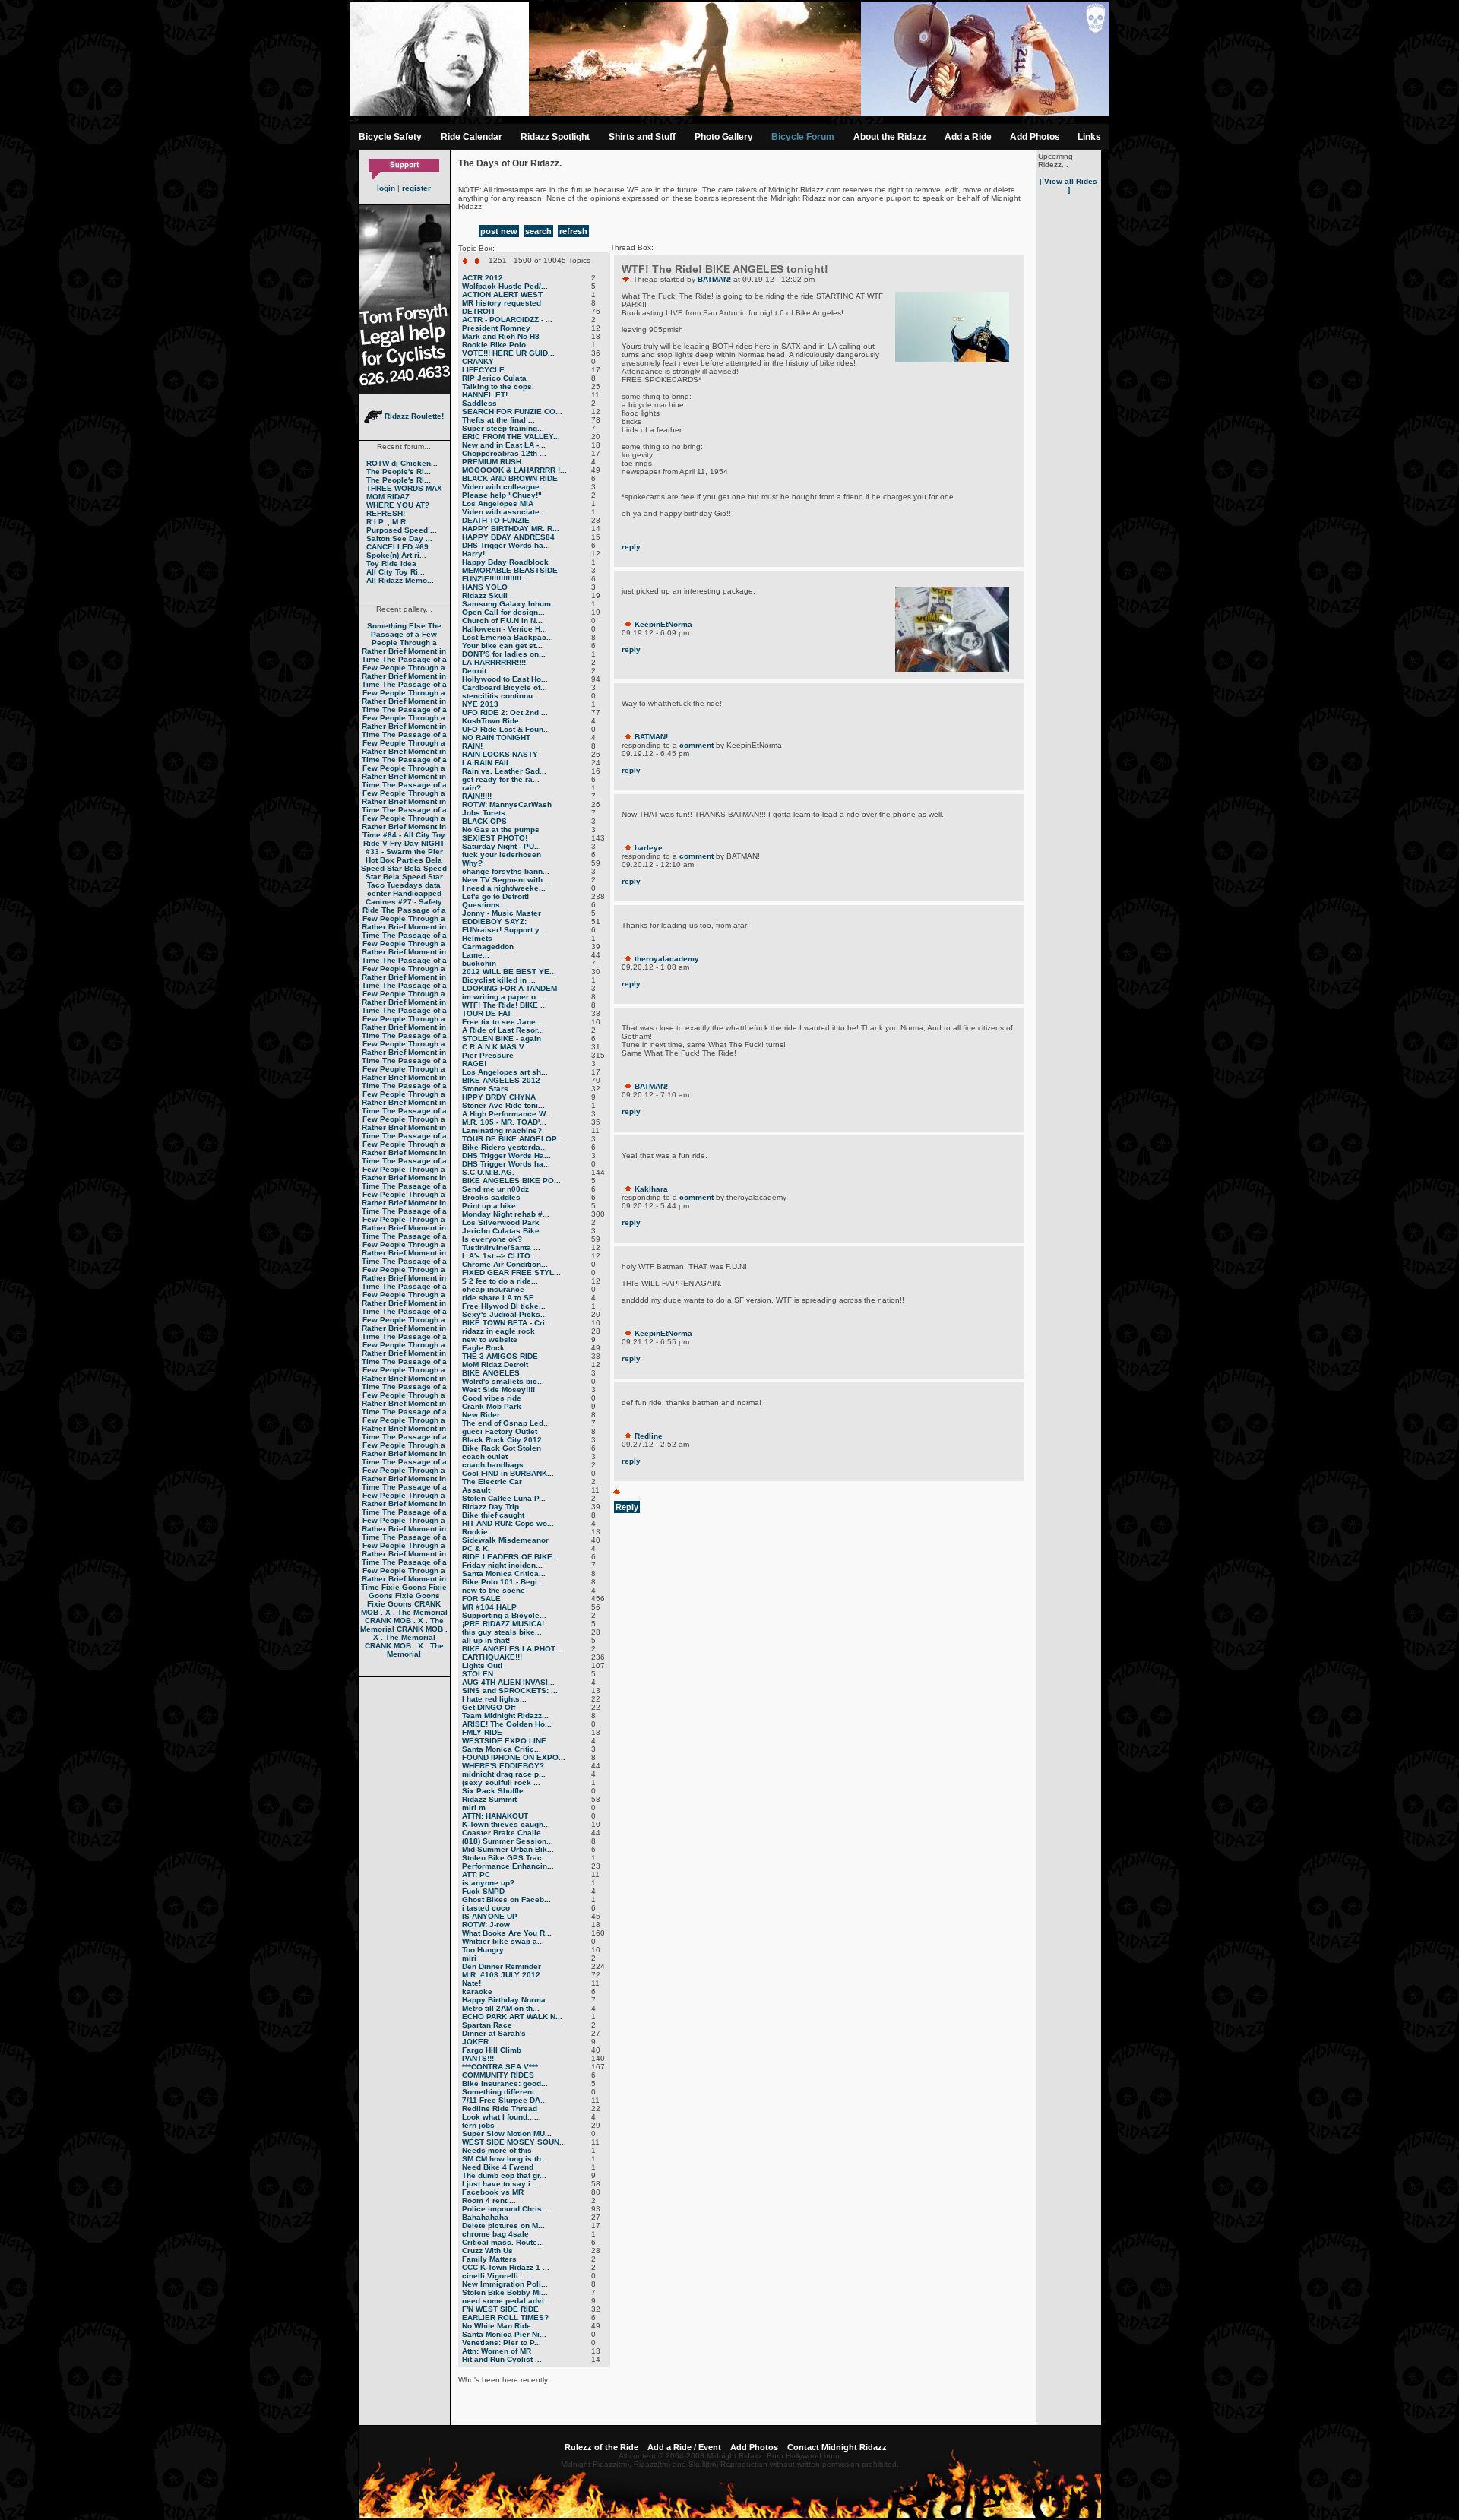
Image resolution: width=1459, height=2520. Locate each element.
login (386, 188)
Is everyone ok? (492, 1239)
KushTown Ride (491, 721)
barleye (649, 848)
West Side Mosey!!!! (498, 1390)
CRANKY (478, 361)
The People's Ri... (399, 472)
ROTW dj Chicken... (402, 463)
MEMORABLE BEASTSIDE (510, 570)
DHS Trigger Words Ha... (506, 1156)
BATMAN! (714, 279)
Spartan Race (487, 2025)
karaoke (477, 1991)
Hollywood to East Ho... (505, 679)
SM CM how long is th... (505, 2159)
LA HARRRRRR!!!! (494, 662)
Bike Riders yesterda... (505, 1147)
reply (631, 547)
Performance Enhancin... (508, 1866)
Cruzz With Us (487, 2251)
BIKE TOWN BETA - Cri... (507, 1323)
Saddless (479, 403)
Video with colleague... (504, 487)
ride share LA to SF (498, 1298)
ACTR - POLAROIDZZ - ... (507, 320)
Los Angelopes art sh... (505, 1072)
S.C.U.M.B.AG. (488, 1172)
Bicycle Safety (390, 137)
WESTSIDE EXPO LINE (504, 1741)
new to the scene (494, 1590)
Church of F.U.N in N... (502, 621)
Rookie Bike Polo (494, 345)
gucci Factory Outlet (500, 1431)
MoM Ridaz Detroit (495, 1364)
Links (1089, 137)
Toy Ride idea (391, 564)
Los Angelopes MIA (498, 503)
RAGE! (474, 1064)
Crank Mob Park (492, 1406)
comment (696, 745)
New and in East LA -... (504, 445)
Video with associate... (504, 512)
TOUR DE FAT (487, 1013)
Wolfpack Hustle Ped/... (505, 286)
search (538, 231)
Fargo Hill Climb (492, 2050)
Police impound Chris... (505, 2209)
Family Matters (489, 2259)
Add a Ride (968, 137)
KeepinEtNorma (663, 624)
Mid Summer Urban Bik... (508, 1849)
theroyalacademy (667, 959)
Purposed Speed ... (402, 530)
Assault (476, 1490)
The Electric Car (492, 1482)
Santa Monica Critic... (502, 1749)
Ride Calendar (472, 137)
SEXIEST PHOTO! (495, 838)
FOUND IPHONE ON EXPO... (514, 1757)
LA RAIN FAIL (486, 763)
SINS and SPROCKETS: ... (510, 1691)
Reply (627, 1507)
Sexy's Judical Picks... (505, 1314)
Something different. (499, 2092)
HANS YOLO (485, 587)
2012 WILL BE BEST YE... (509, 972)
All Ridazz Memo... (400, 580)
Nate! (472, 1983)
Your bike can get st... (502, 646)
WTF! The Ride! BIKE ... (505, 1005)
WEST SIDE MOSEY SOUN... (514, 2142)
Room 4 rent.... (489, 2200)
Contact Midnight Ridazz (837, 2447)
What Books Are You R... (507, 1933)
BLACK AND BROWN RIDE (510, 478)
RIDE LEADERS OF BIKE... (511, 1557)
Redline (649, 1436)
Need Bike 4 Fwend (498, 2167)
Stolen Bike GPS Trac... (505, 1858)
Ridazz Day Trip (491, 1507)
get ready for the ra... (501, 779)
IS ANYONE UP (490, 1916)
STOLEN (478, 1674)
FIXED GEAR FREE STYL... (511, 1273)
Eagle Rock (483, 1348)
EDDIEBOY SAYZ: (494, 921)
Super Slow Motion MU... (507, 2134)
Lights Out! (482, 1665)
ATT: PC (476, 1874)
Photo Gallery (724, 137)
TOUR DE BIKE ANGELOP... (513, 1139)
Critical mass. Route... (503, 2242)
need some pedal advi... (506, 2301)
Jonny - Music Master (502, 913)
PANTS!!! (478, 2058)
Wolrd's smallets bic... (503, 1381)
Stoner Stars (485, 1089)
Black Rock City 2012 (502, 1440)
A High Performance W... (507, 1114)
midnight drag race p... (504, 1774)
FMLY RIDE (482, 1732)
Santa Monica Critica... (504, 1573)
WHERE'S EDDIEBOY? (503, 1766)
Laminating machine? (502, 1130)
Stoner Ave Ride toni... (503, 1105)
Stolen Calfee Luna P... (504, 1498)
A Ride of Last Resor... (503, 1030)
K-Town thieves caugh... (506, 1824)
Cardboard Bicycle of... (505, 687)
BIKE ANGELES (491, 1373)
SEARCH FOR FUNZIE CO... (512, 412)
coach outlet (485, 1456)
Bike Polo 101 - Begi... (503, 1582)
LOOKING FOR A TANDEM (510, 988)
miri (469, 1958)
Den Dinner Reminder (502, 1966)
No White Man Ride (497, 2326)
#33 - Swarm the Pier (404, 852)
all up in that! (486, 1640)
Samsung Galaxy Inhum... (510, 604)
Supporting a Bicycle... (504, 1615)
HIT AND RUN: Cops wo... (508, 1523)
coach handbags (493, 1465)
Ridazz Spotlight (555, 137)
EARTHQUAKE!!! (492, 1657)
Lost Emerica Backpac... (508, 637)
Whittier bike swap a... (503, 1941)
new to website (490, 1339)
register (416, 188)
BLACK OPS (484, 821)
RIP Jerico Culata (494, 378)
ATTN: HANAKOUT (495, 1816)
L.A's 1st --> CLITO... (500, 1256)
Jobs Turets (484, 813)
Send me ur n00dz (495, 1189)
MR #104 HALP (489, 1607)
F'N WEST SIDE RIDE (500, 2309)
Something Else (396, 626)
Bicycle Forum (803, 137)
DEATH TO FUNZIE (496, 520)
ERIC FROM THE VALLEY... (511, 437)
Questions (481, 905)
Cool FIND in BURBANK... (508, 1473)
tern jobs (478, 2125)
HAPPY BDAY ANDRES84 (508, 537)
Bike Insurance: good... (505, 2083)
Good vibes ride (492, 1398)
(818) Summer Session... (508, 1841)
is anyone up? (488, 1883)
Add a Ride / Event (684, 2447)
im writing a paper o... (502, 997)
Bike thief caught (493, 1515)
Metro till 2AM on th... (501, 2008)
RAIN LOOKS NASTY (500, 754)
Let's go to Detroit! (495, 896)
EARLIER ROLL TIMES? (505, 2317)
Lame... (476, 955)
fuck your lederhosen (502, 855)
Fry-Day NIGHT (417, 843)
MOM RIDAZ (388, 497)
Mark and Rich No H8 (501, 336)
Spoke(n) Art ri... (396, 555)
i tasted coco (486, 1908)
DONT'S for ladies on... (504, 654)
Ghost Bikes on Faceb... (506, 1899)
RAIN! (472, 746)
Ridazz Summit (489, 1799)
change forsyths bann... (506, 871)
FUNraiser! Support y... (504, 930)
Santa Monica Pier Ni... (504, 2334)
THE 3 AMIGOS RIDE (500, 1356)
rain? (472, 788)
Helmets (477, 938)
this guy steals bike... (502, 1632)
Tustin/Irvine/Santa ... (501, 1247)
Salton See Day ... (399, 538)
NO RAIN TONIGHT (496, 738)
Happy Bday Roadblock (505, 562)
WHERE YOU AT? (398, 505)
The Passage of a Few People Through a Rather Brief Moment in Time (404, 643)
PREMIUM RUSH (492, 462)
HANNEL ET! (485, 395)
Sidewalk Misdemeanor (505, 1540)
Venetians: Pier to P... (502, 2343)
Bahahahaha (485, 2217)
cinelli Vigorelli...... (497, 2276)
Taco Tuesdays (395, 885)
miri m (474, 1808)
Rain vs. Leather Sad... (504, 771)
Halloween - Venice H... (505, 629)
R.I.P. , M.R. (387, 522)
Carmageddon (488, 947)
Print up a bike (489, 1206)
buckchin (479, 963)
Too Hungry (483, 1950)
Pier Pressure (488, 1055)
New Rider (481, 1415)
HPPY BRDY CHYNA (499, 1097)
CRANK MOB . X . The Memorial (404, 1608)
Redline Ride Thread (500, 2108)
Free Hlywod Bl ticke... (504, 1306)
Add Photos (1035, 137)
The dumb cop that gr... (504, 2175)
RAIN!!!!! (477, 796)
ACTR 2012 (483, 278)
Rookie (475, 1532)
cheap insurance (493, 1289)
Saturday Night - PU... (502, 846)
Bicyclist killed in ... (499, 980)
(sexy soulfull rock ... (501, 1782)
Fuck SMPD (483, 1891)
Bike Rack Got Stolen (502, 1448)
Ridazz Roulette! (413, 416)
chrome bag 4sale (495, 2234)
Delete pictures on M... (503, 2226)
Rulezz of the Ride (601, 2447)
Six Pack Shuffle (493, 1791)
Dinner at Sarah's (494, 2033)
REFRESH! (386, 513)
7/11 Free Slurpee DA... (505, 2100)
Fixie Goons (404, 1587)
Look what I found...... (502, 2117)
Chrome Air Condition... (505, 1264)
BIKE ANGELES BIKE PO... (511, 1181)
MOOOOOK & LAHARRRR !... (514, 470)
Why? (472, 863)
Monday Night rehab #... (506, 1214)
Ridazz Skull (485, 595)
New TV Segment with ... (507, 880)
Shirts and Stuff (642, 137)
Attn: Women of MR (497, 2351)
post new (499, 231)
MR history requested (502, 303)
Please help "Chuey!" (502, 495)
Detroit (474, 671)
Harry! (473, 554)
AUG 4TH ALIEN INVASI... (508, 1682)
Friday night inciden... (502, 1565)
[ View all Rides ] (1068, 185)
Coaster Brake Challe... (505, 1833)
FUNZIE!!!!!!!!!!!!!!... (495, 579)
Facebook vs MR (493, 2192)
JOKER (475, 2042)
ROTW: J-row (486, 1925)
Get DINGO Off (489, 1707)
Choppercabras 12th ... (504, 453)
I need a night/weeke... (504, 888)
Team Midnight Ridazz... (505, 1716)
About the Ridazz (890, 137)
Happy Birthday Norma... (507, 2000)
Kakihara (651, 1189)
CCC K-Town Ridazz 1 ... (506, 2267)
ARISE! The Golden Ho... (507, 1724)
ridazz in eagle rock (498, 1331)
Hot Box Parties (394, 860)
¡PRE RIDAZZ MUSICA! (503, 1624)
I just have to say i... (500, 2184)
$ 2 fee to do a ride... (500, 1281)
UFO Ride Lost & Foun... (506, 729)
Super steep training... (503, 428)
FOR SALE (481, 1599)
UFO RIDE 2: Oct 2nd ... (505, 712)
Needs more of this (497, 2150)
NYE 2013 (480, 704)
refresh (573, 231)
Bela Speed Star (402, 864)
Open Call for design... (503, 612)
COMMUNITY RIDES (498, 2075)
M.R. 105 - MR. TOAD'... (504, 1122)
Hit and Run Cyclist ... (502, 2359)
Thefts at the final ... (498, 420)
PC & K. (476, 1548)
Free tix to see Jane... (502, 1022)
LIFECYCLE (483, 370)
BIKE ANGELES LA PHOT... (512, 1649)
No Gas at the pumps (501, 829)
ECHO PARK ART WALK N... (512, 2017)
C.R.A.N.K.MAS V (493, 1047)
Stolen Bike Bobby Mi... (505, 2292)
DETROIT (479, 311)
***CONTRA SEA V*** (500, 2067)
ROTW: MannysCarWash (507, 804)
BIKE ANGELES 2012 (501, 1080)
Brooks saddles (491, 1197)
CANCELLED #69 (397, 547)
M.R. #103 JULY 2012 (501, 1975)
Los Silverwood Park (501, 1222)
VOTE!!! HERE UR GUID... (508, 353)
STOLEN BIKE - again (502, 1038)
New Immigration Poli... (505, 2284)
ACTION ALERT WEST (502, 294)
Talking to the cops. (498, 386)
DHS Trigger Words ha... (506, 545)
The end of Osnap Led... (506, 1423)
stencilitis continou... (501, 696)
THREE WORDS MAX (404, 488)
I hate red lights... (494, 1699)
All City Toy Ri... (396, 572)
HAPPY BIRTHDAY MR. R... (511, 529)
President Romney (496, 328)
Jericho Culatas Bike (501, 1231)
